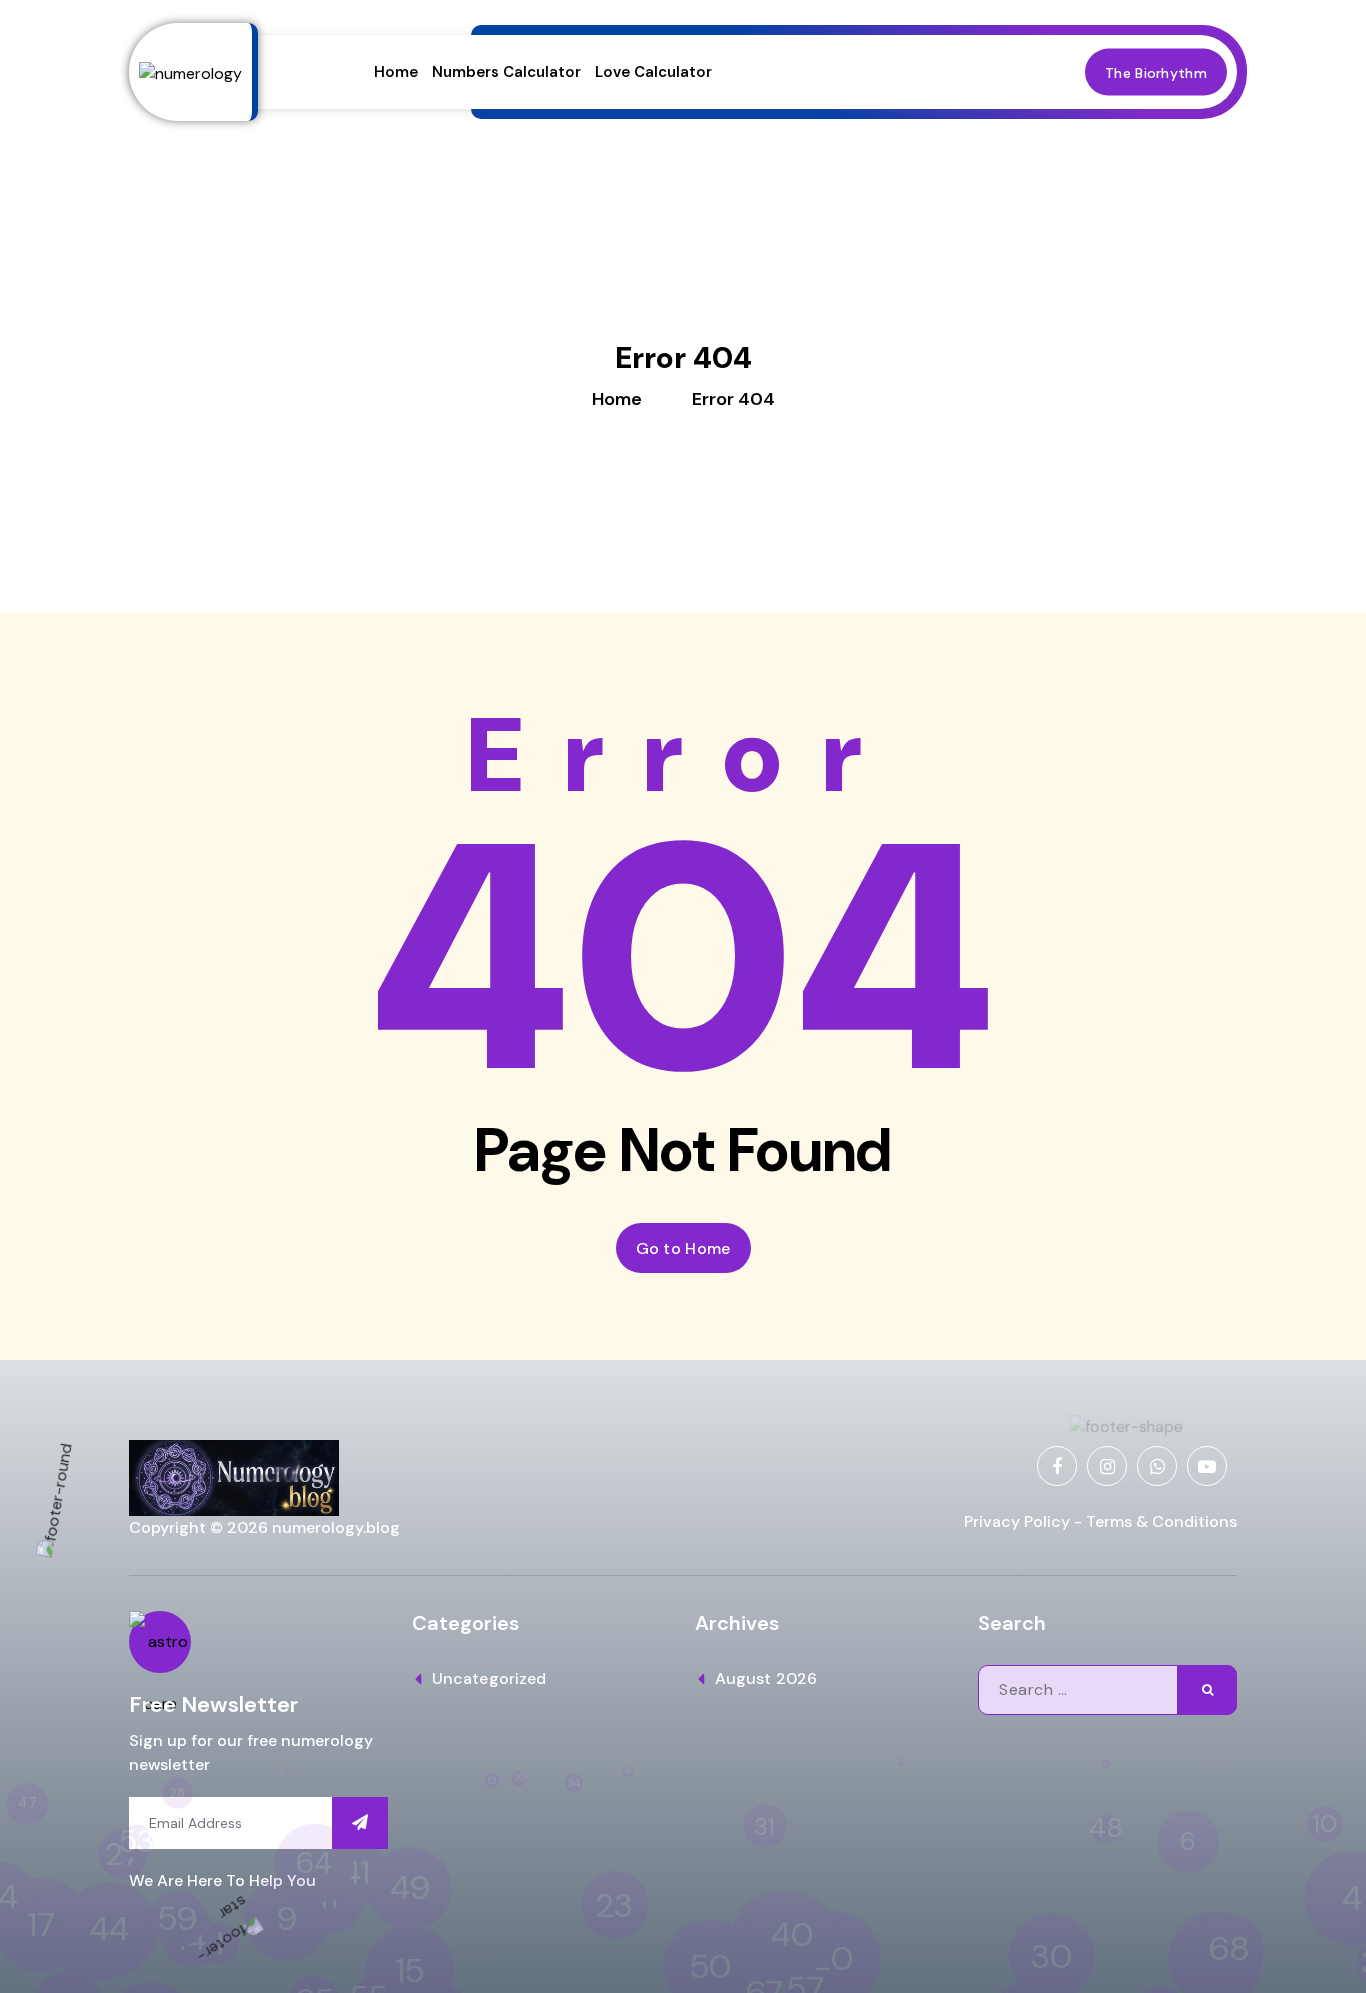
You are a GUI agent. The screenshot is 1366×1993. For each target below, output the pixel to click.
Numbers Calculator (506, 72)
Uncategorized (489, 1678)
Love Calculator (653, 72)
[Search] (1207, 1690)
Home (396, 72)
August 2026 (766, 1678)
